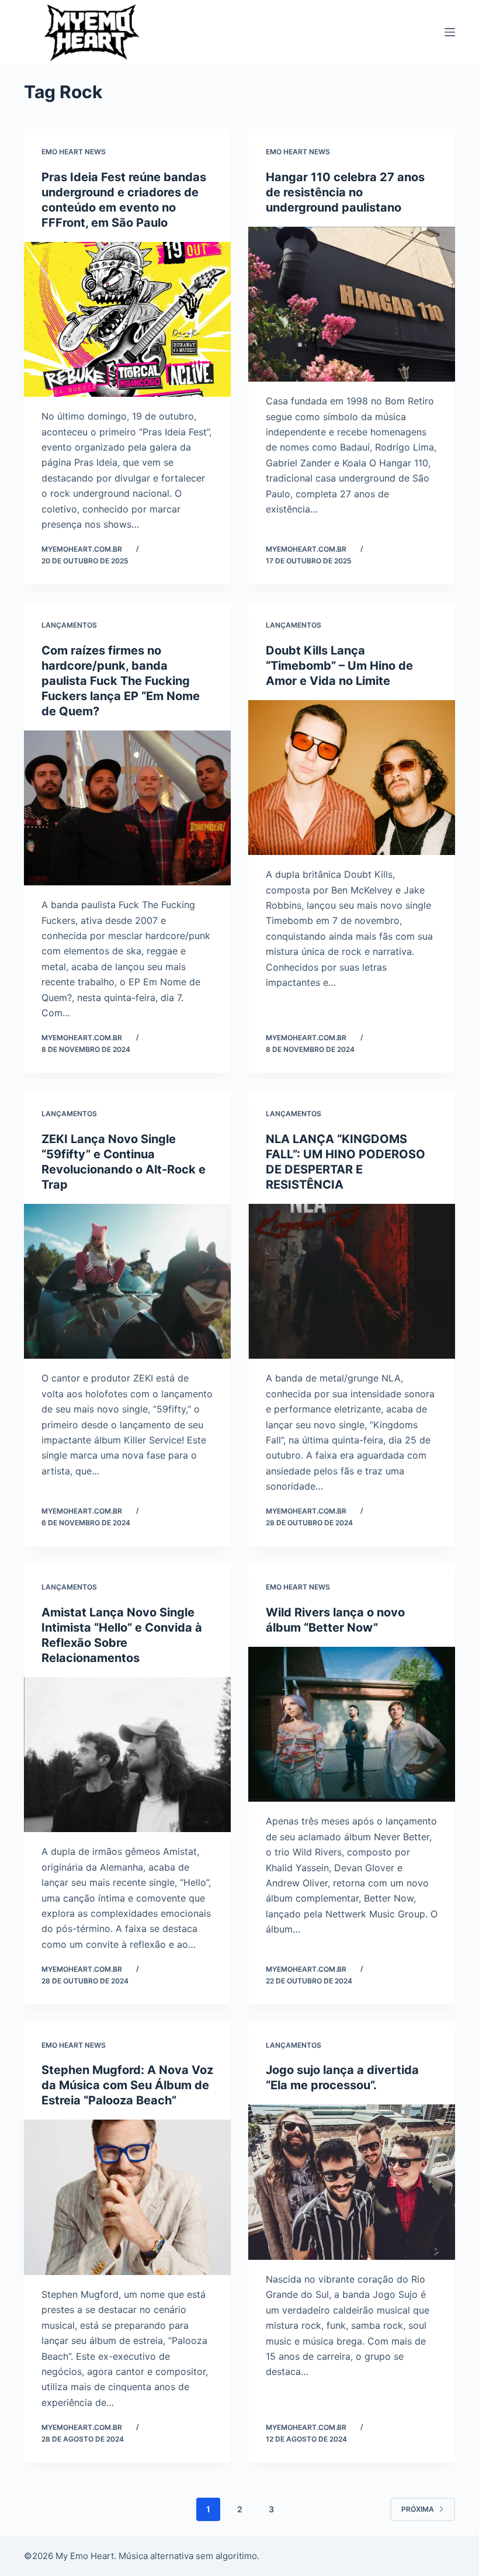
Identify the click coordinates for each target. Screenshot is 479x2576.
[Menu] (450, 32)
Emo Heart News (74, 152)
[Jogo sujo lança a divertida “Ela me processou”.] (352, 2182)
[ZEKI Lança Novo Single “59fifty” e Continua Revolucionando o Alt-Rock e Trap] (127, 1282)
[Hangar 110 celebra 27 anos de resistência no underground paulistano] (352, 304)
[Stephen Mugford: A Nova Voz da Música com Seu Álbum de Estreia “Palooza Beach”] (127, 2197)
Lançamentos (69, 625)
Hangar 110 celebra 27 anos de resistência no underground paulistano (345, 192)
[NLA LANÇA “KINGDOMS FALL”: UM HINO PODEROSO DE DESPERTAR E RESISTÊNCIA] (352, 1282)
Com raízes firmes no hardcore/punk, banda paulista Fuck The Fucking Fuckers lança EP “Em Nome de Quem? (121, 681)
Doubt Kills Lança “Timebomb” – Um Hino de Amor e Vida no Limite (339, 666)
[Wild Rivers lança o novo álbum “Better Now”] (352, 1725)
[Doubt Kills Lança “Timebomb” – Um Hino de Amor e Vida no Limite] (352, 778)
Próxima (418, 2509)
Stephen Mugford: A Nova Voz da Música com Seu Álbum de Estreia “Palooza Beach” (127, 2085)
